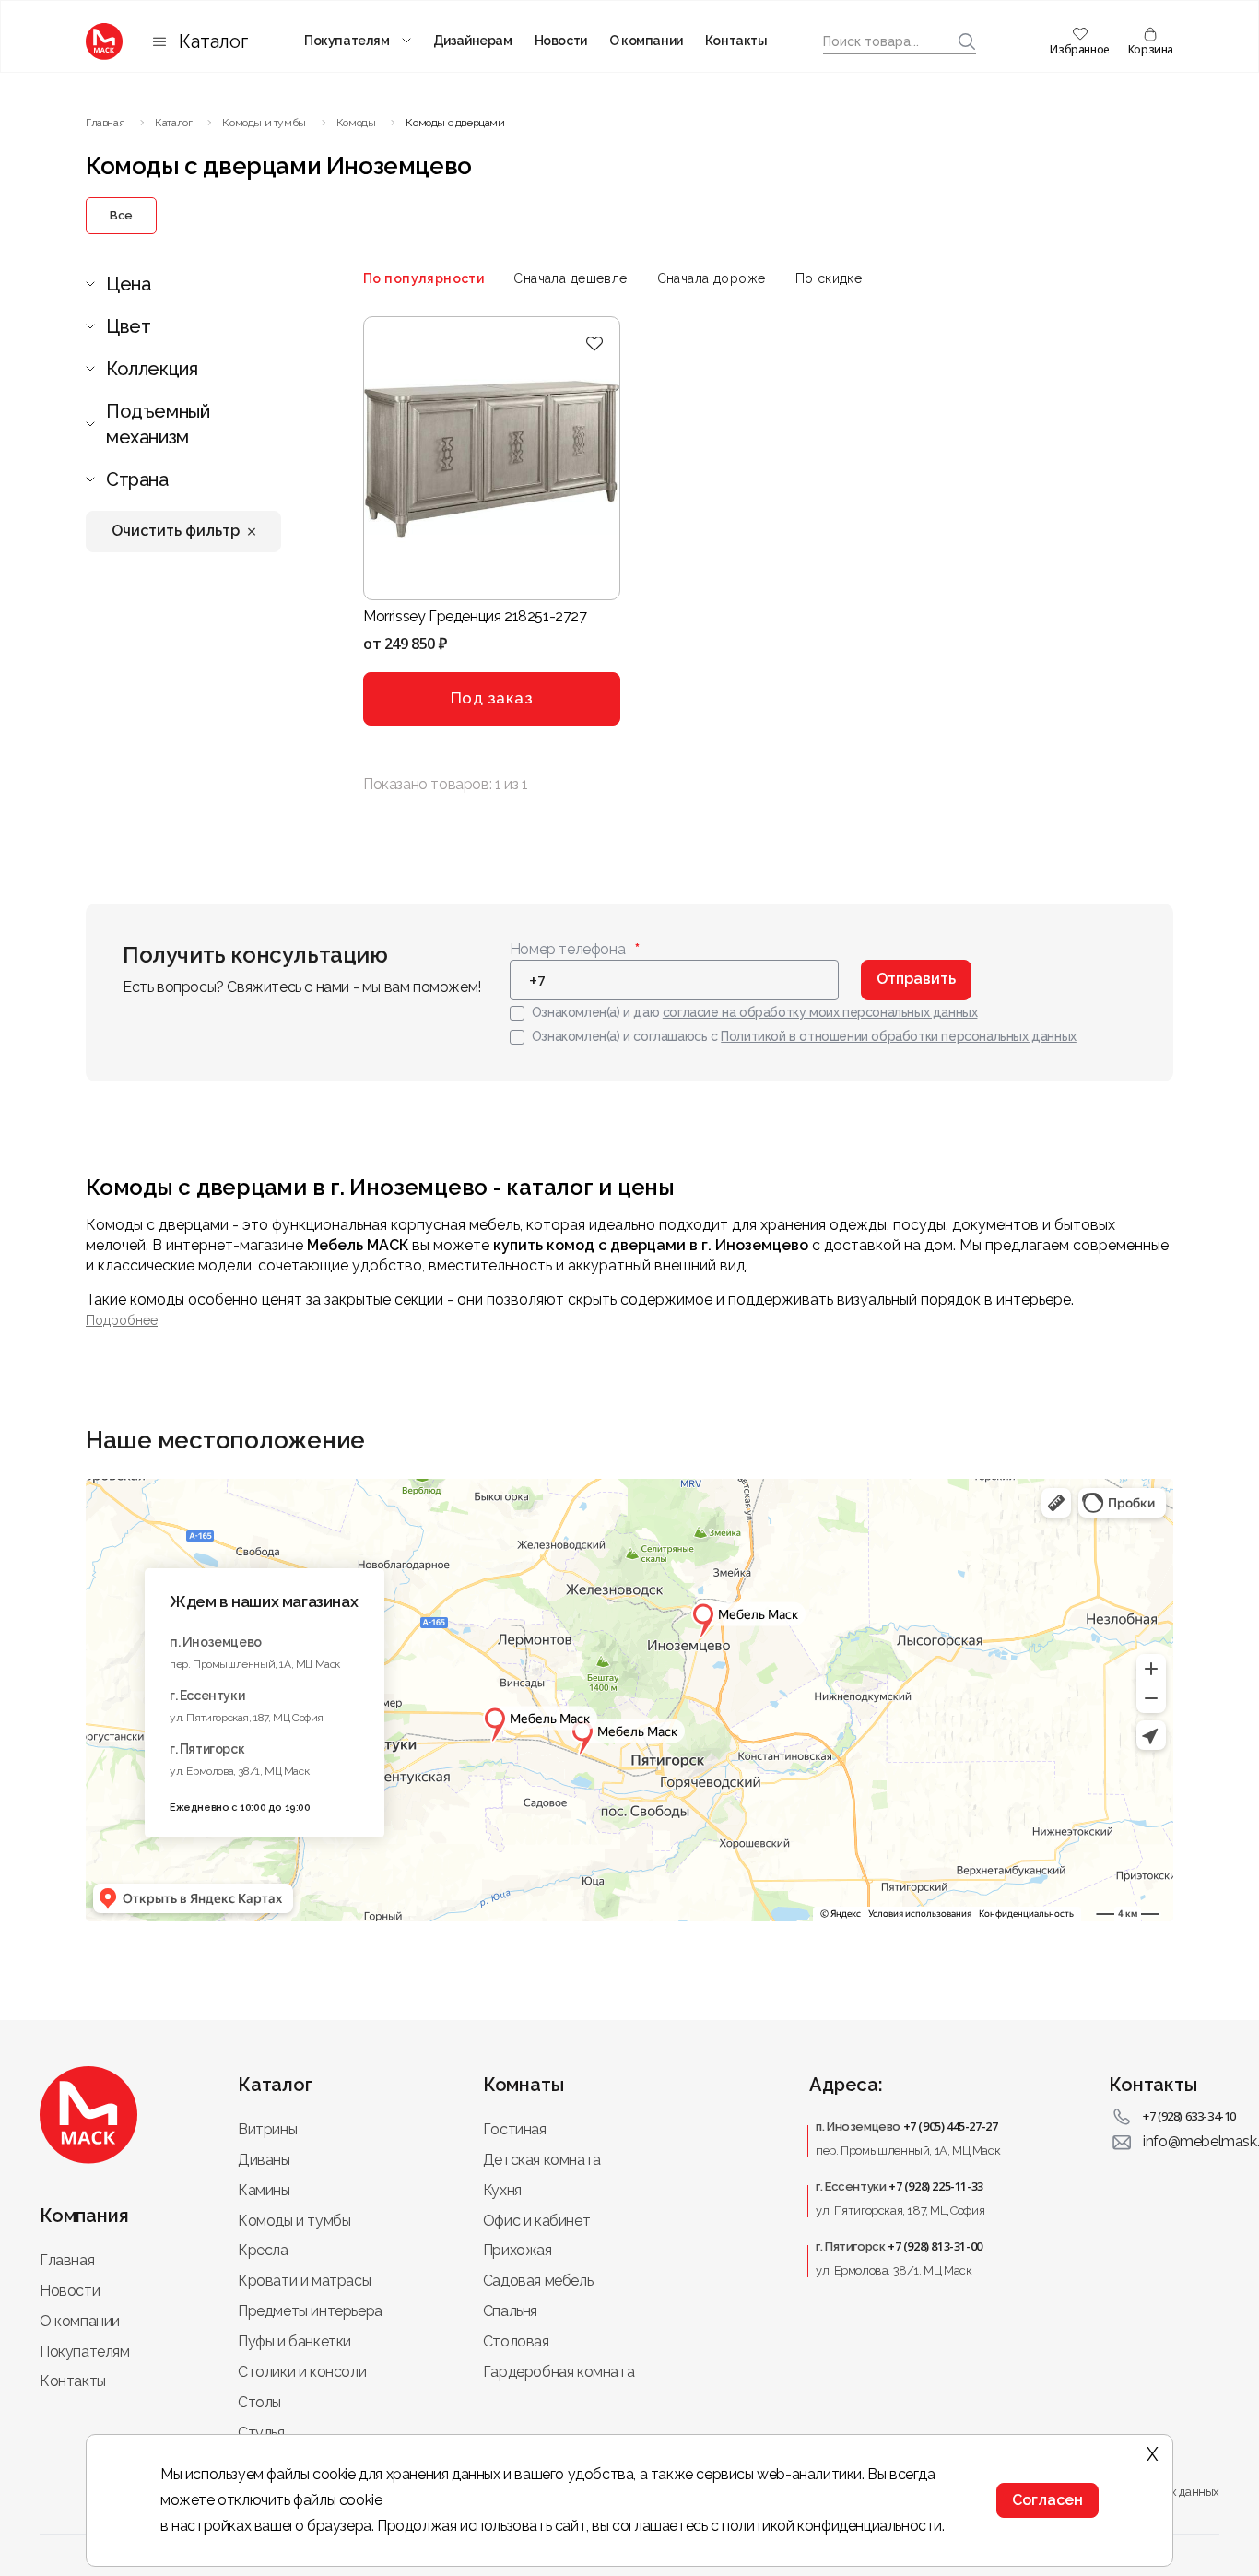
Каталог (213, 41)
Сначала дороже (712, 278)
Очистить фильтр (176, 531)
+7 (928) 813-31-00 (935, 2246)
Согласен (1047, 2500)
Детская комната (542, 2160)
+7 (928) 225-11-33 (936, 2186)
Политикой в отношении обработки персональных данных (899, 1036)
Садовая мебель (538, 2281)
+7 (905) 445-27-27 (951, 2126)
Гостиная (515, 2129)
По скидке (829, 278)
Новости (561, 41)
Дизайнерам (473, 41)
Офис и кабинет (536, 2221)
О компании (646, 41)
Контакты (736, 41)
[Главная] (104, 41)
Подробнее (122, 1320)
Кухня (502, 2190)
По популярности (424, 278)
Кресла (263, 2250)
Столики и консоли (302, 2372)
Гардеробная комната (559, 2372)
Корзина (1151, 49)
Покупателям (347, 41)
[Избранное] (595, 343)
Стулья (261, 2433)
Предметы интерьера (310, 2311)
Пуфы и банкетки (294, 2341)
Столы (259, 2402)
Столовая (516, 2341)
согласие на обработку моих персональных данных (820, 1012)
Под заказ (492, 698)
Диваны (264, 2160)
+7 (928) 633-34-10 (1189, 2116)
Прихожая (518, 2250)
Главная (67, 2260)
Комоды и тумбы (294, 2221)
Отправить (916, 979)
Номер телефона (567, 949)
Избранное (1079, 49)
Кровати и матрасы (304, 2281)
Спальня (510, 2311)
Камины (264, 2190)
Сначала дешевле (570, 278)
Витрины (267, 2129)
